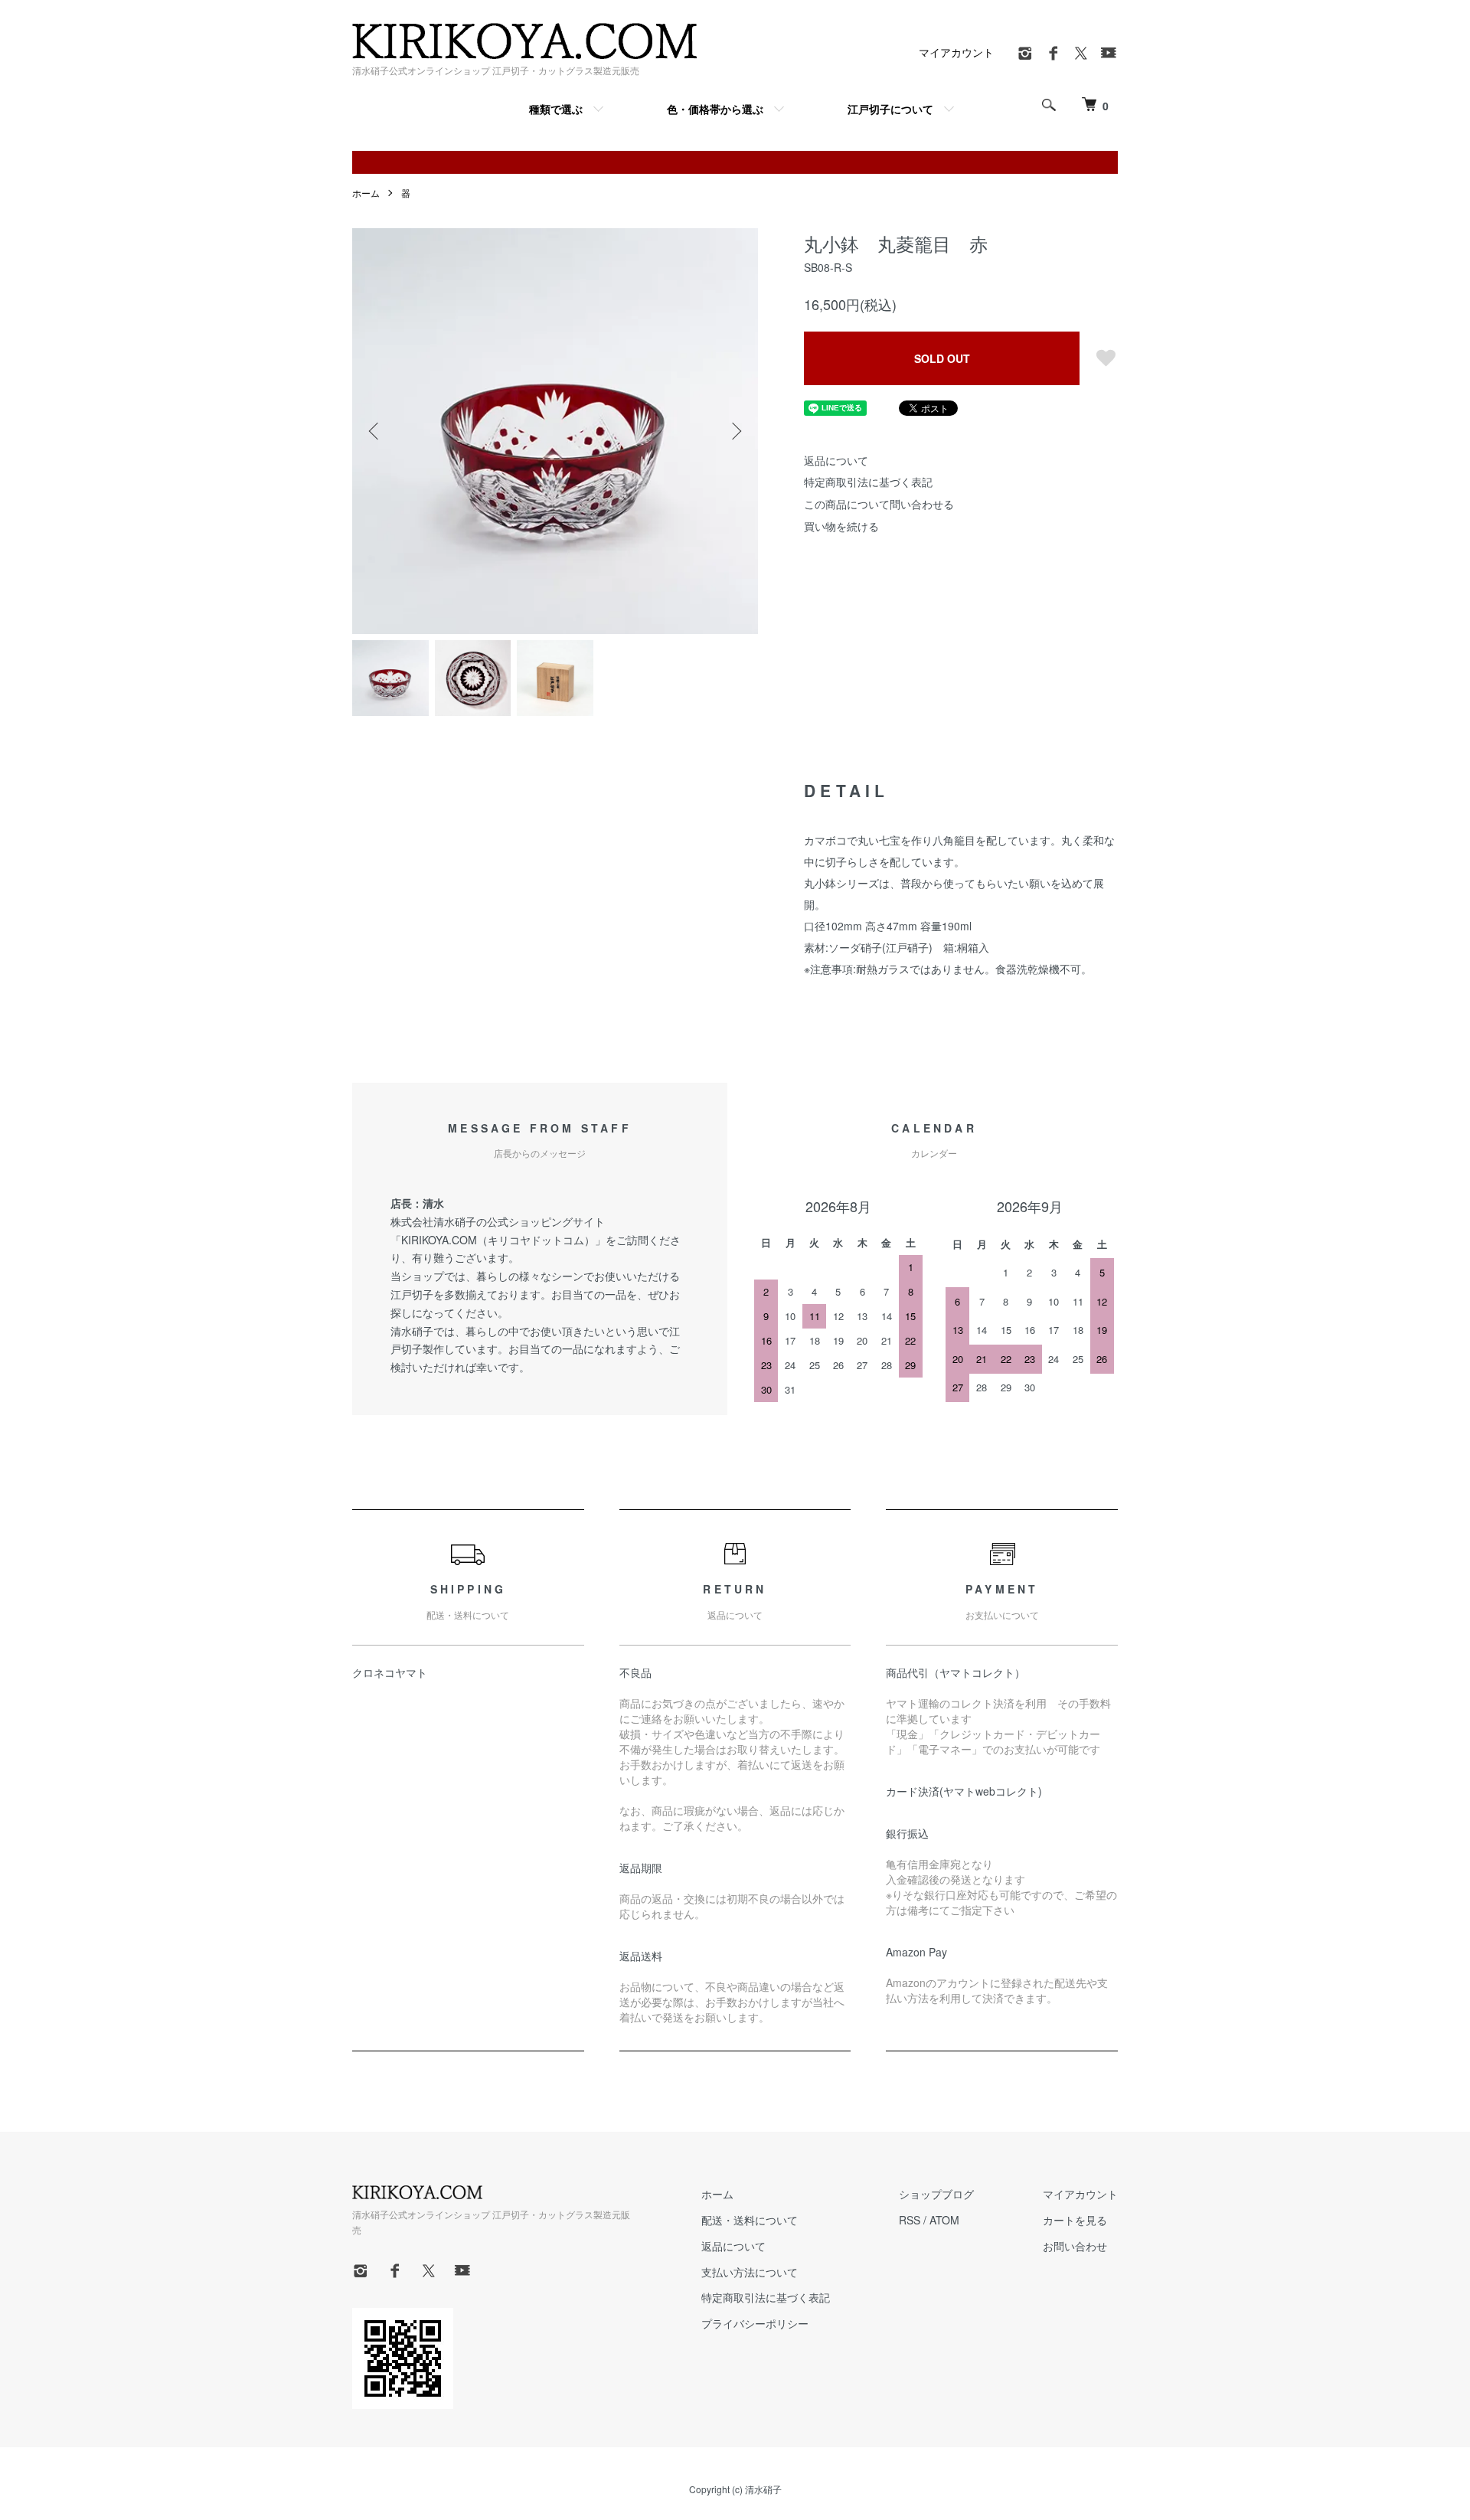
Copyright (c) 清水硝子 (735, 2489)
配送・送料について (750, 2220)
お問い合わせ (1075, 2246)
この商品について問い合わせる (879, 504)
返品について (836, 460)
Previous (375, 431)
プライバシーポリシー (755, 2323)
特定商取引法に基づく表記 (868, 482)
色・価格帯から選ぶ (715, 109)
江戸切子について (890, 109)
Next (735, 431)
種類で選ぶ (556, 109)
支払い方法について (750, 2272)
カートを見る (1075, 2220)
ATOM (944, 2220)
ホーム (366, 193)
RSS (910, 2220)
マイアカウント (956, 52)
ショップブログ (936, 2194)
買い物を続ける (841, 526)
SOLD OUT (942, 358)
